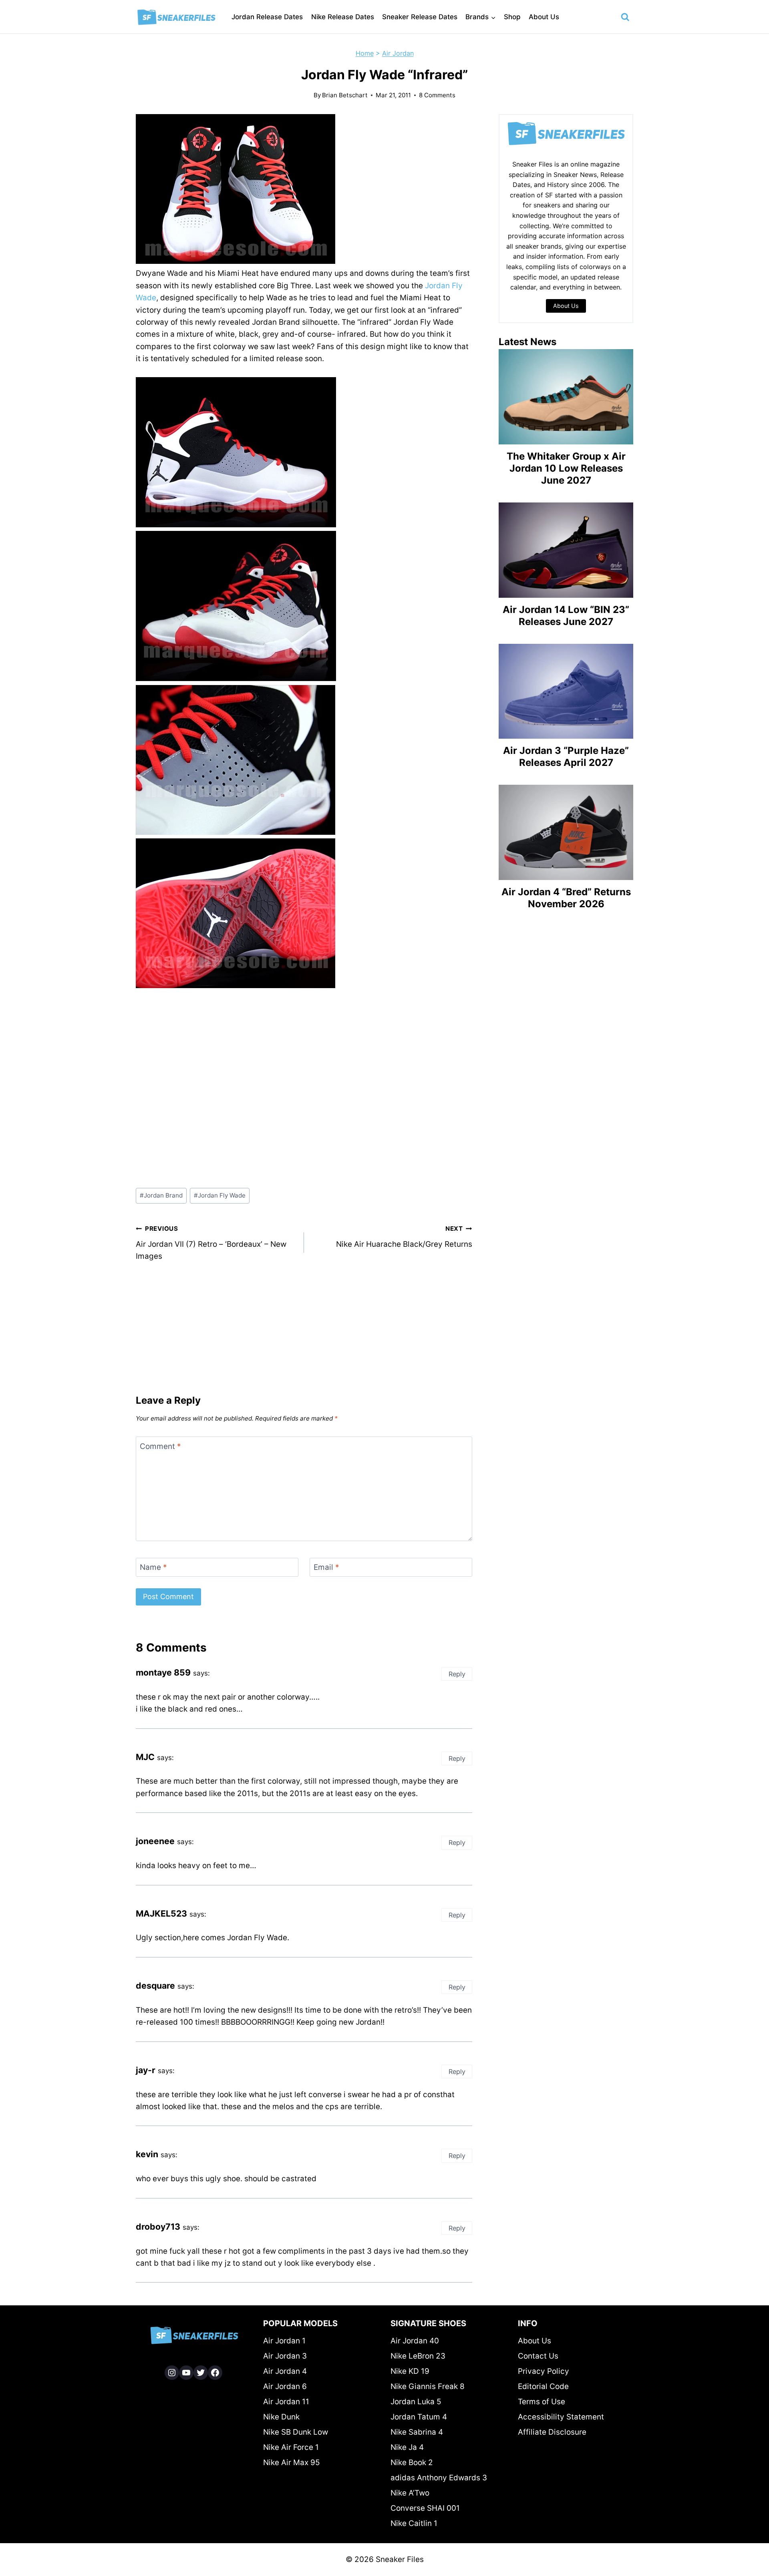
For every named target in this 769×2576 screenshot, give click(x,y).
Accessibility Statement (561, 2417)
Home (365, 53)
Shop (512, 17)
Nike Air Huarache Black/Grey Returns (404, 1237)
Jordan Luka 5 (416, 2402)
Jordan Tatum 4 (419, 2417)
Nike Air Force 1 (291, 2447)
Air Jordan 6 (285, 2386)
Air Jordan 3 (285, 2356)
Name (153, 1567)
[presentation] (566, 397)
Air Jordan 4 (285, 2371)
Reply (457, 1674)
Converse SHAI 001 (425, 2508)
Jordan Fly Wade (220, 1195)
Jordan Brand (161, 1195)
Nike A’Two (410, 2493)
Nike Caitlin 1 (414, 2523)
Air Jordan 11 (286, 2402)
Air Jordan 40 (415, 2341)
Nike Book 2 (412, 2462)
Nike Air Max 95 (292, 2462)
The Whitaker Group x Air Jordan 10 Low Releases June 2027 (566, 468)
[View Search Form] (625, 17)
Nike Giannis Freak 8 (428, 2386)
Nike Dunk (281, 2417)
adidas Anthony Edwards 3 (439, 2478)
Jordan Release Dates (267, 17)
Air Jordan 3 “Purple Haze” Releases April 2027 (566, 757)
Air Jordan (398, 53)
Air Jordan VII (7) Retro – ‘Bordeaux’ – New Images (211, 1243)
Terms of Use (542, 2402)
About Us (544, 17)
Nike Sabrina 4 (417, 2432)
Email (326, 1567)
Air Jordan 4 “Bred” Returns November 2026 (566, 898)
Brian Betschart (345, 95)
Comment (160, 1446)
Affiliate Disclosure (552, 2432)
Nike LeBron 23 (418, 2356)
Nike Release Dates (343, 17)
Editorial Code (543, 2386)
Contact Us (538, 2356)
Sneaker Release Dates (420, 17)
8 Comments (437, 95)
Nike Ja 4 (407, 2447)
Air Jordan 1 (284, 2341)
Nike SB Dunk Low (296, 2432)
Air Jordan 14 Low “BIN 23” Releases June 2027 (566, 616)
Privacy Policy (544, 2371)
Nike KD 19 (410, 2371)
